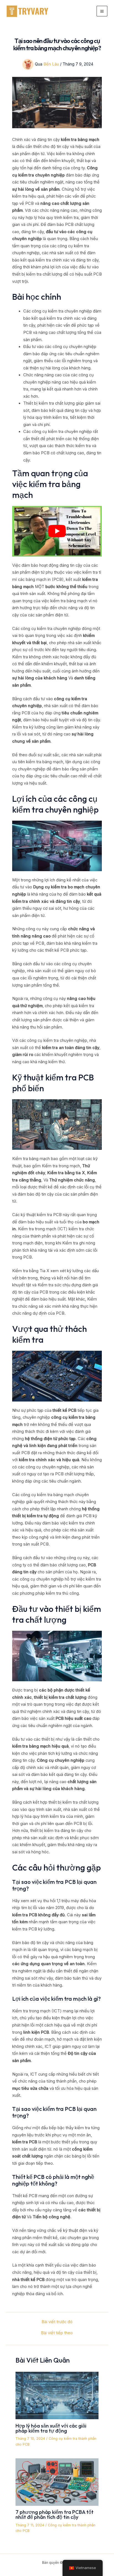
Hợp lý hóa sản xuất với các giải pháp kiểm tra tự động (51, 2428)
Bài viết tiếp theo (57, 2333)
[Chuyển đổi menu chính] (102, 11)
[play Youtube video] (57, 531)
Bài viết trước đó (57, 2322)
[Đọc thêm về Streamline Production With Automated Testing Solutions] (57, 2395)
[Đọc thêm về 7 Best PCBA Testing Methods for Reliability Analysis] (57, 2482)
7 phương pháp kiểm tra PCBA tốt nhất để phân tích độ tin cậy (55, 2515)
